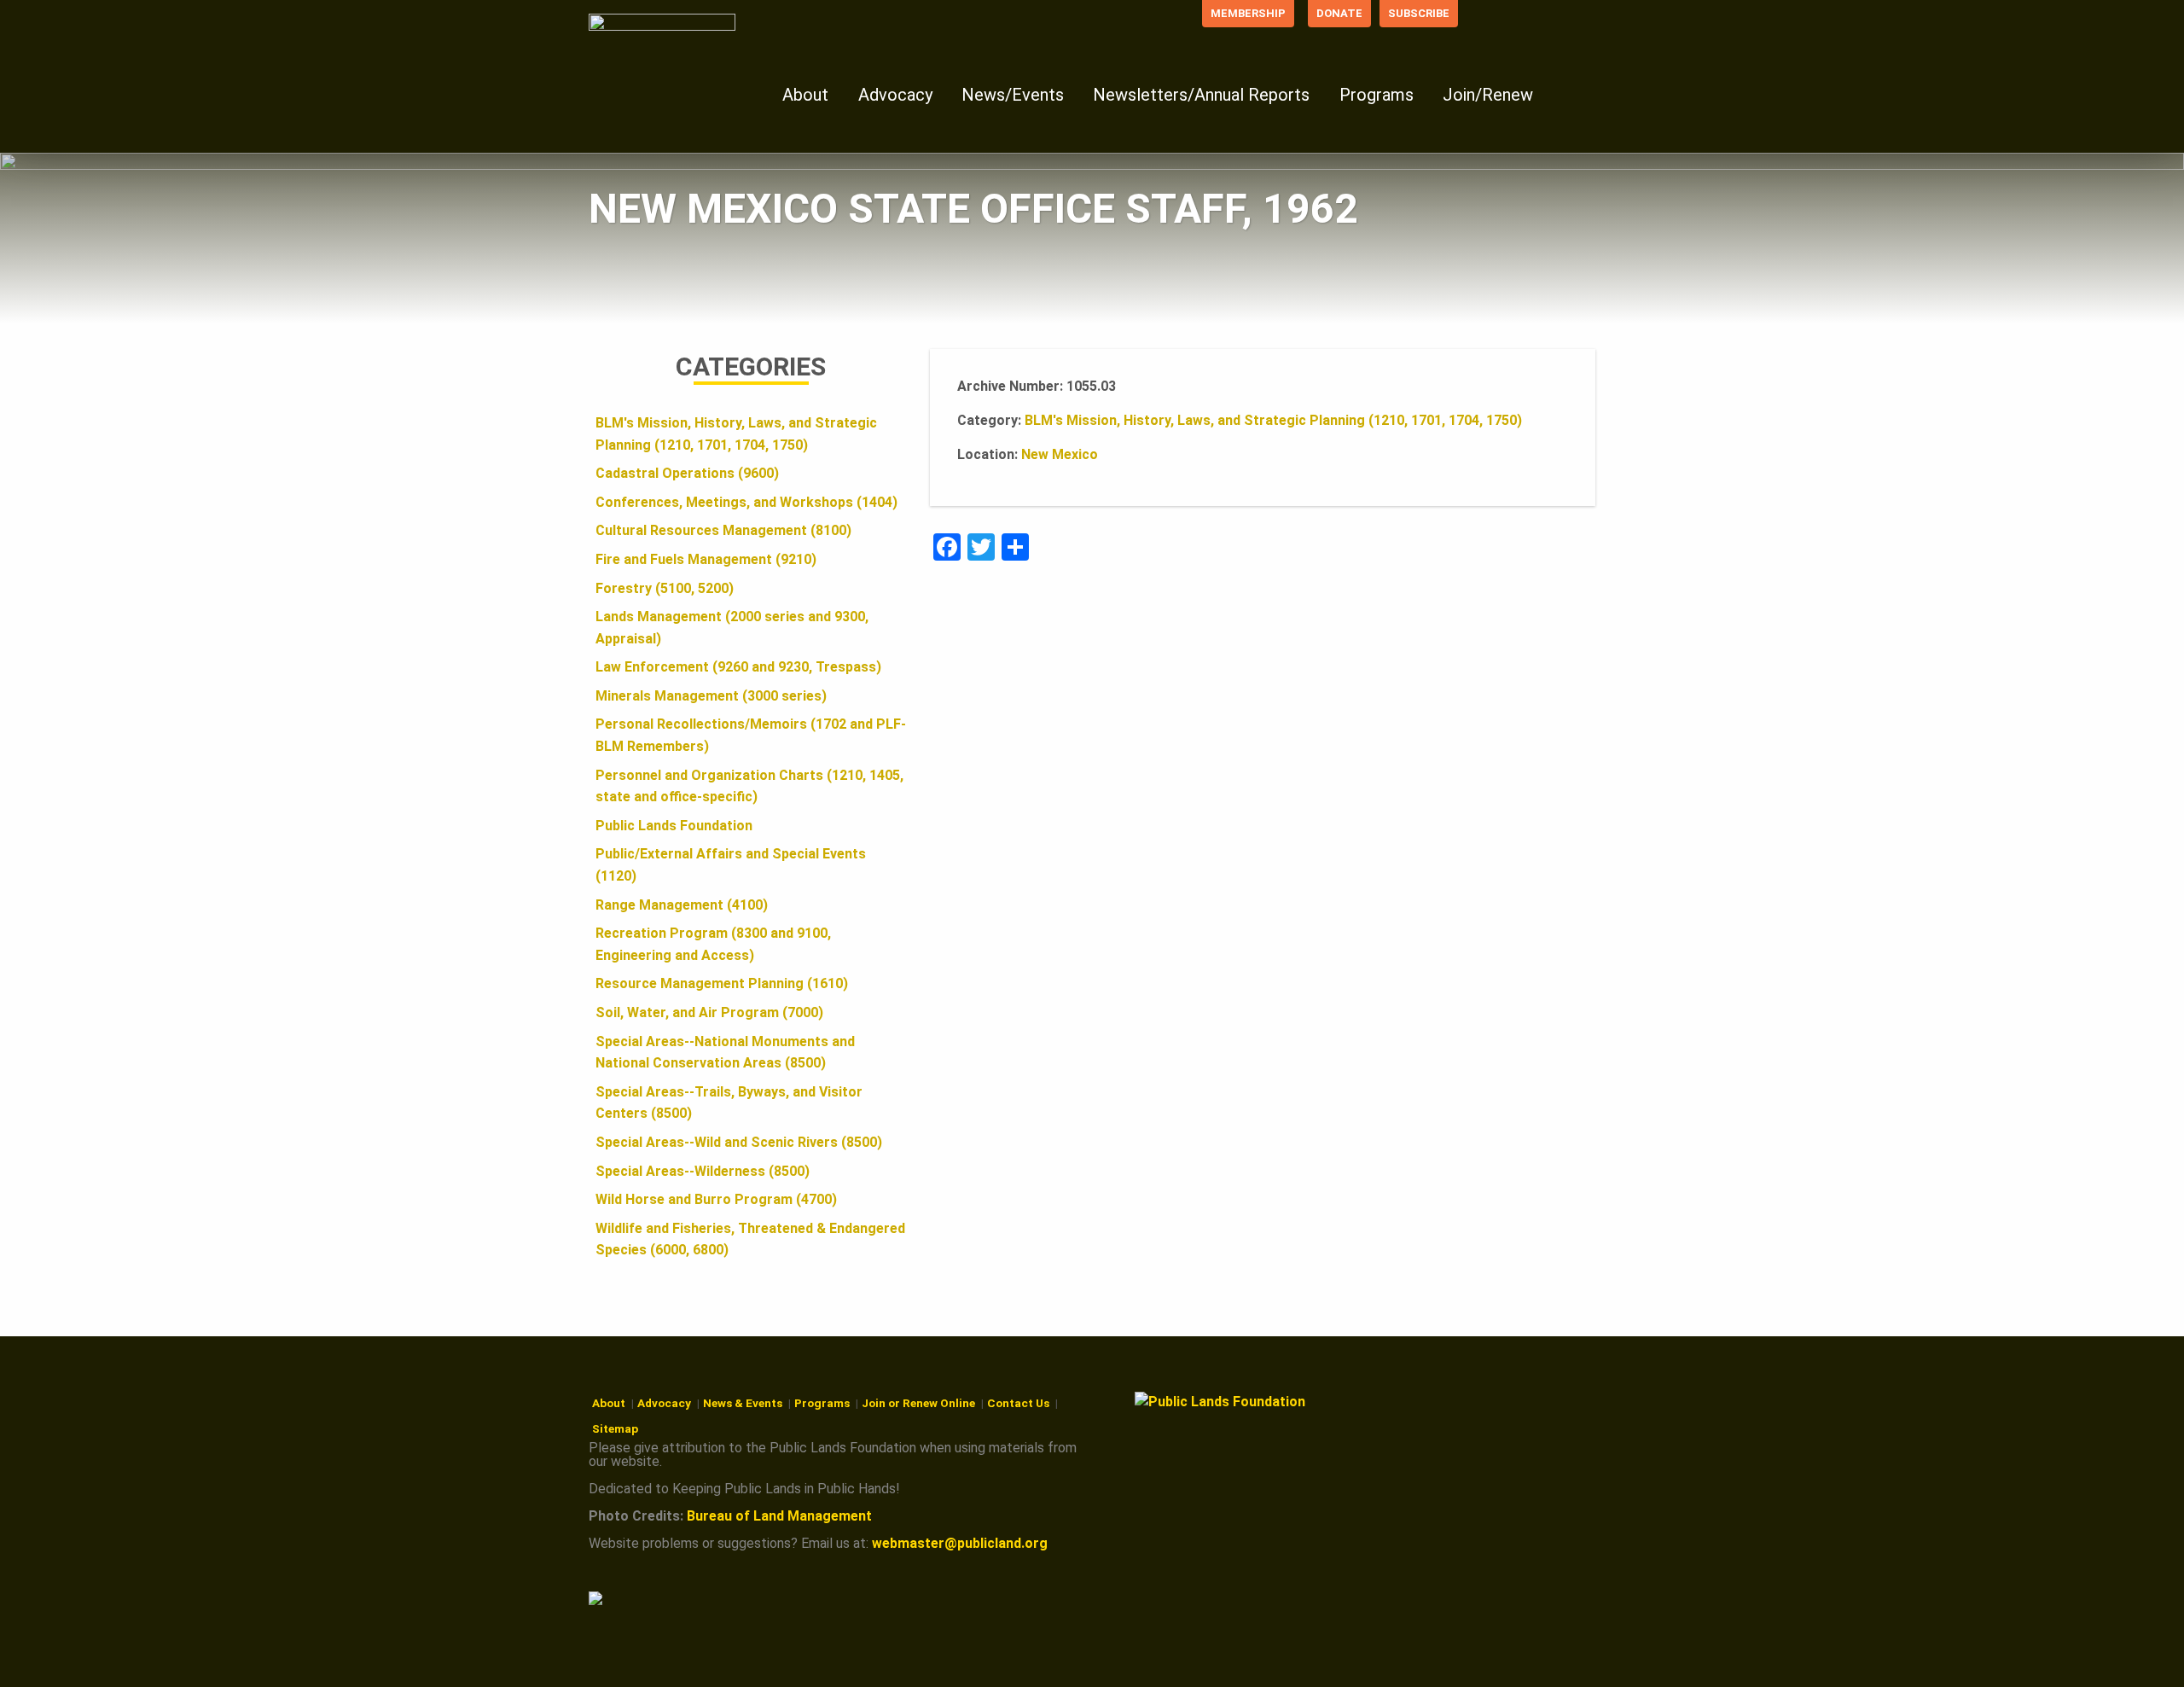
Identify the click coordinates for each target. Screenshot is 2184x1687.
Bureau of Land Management (779, 1516)
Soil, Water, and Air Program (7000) (709, 1012)
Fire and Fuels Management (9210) (706, 559)
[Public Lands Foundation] (665, 58)
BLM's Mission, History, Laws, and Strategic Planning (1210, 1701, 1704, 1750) (1273, 420)
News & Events (743, 1403)
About (805, 95)
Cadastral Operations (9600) (687, 473)
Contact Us (1018, 1403)
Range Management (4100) (682, 905)
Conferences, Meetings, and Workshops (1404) (746, 502)
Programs (1377, 95)
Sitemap (615, 1428)
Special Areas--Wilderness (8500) (703, 1171)
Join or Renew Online (918, 1403)
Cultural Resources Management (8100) (723, 530)
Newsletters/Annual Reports (1201, 95)
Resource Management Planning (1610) (722, 983)
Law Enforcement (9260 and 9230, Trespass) (738, 667)
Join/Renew (1488, 95)
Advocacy (895, 95)
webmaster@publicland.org (960, 1543)
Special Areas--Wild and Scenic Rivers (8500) (739, 1142)
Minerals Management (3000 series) (711, 696)
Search (1575, 93)
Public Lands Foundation (674, 826)
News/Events (1013, 95)
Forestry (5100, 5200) (665, 588)
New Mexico (1060, 454)
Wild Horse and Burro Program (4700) (716, 1199)
